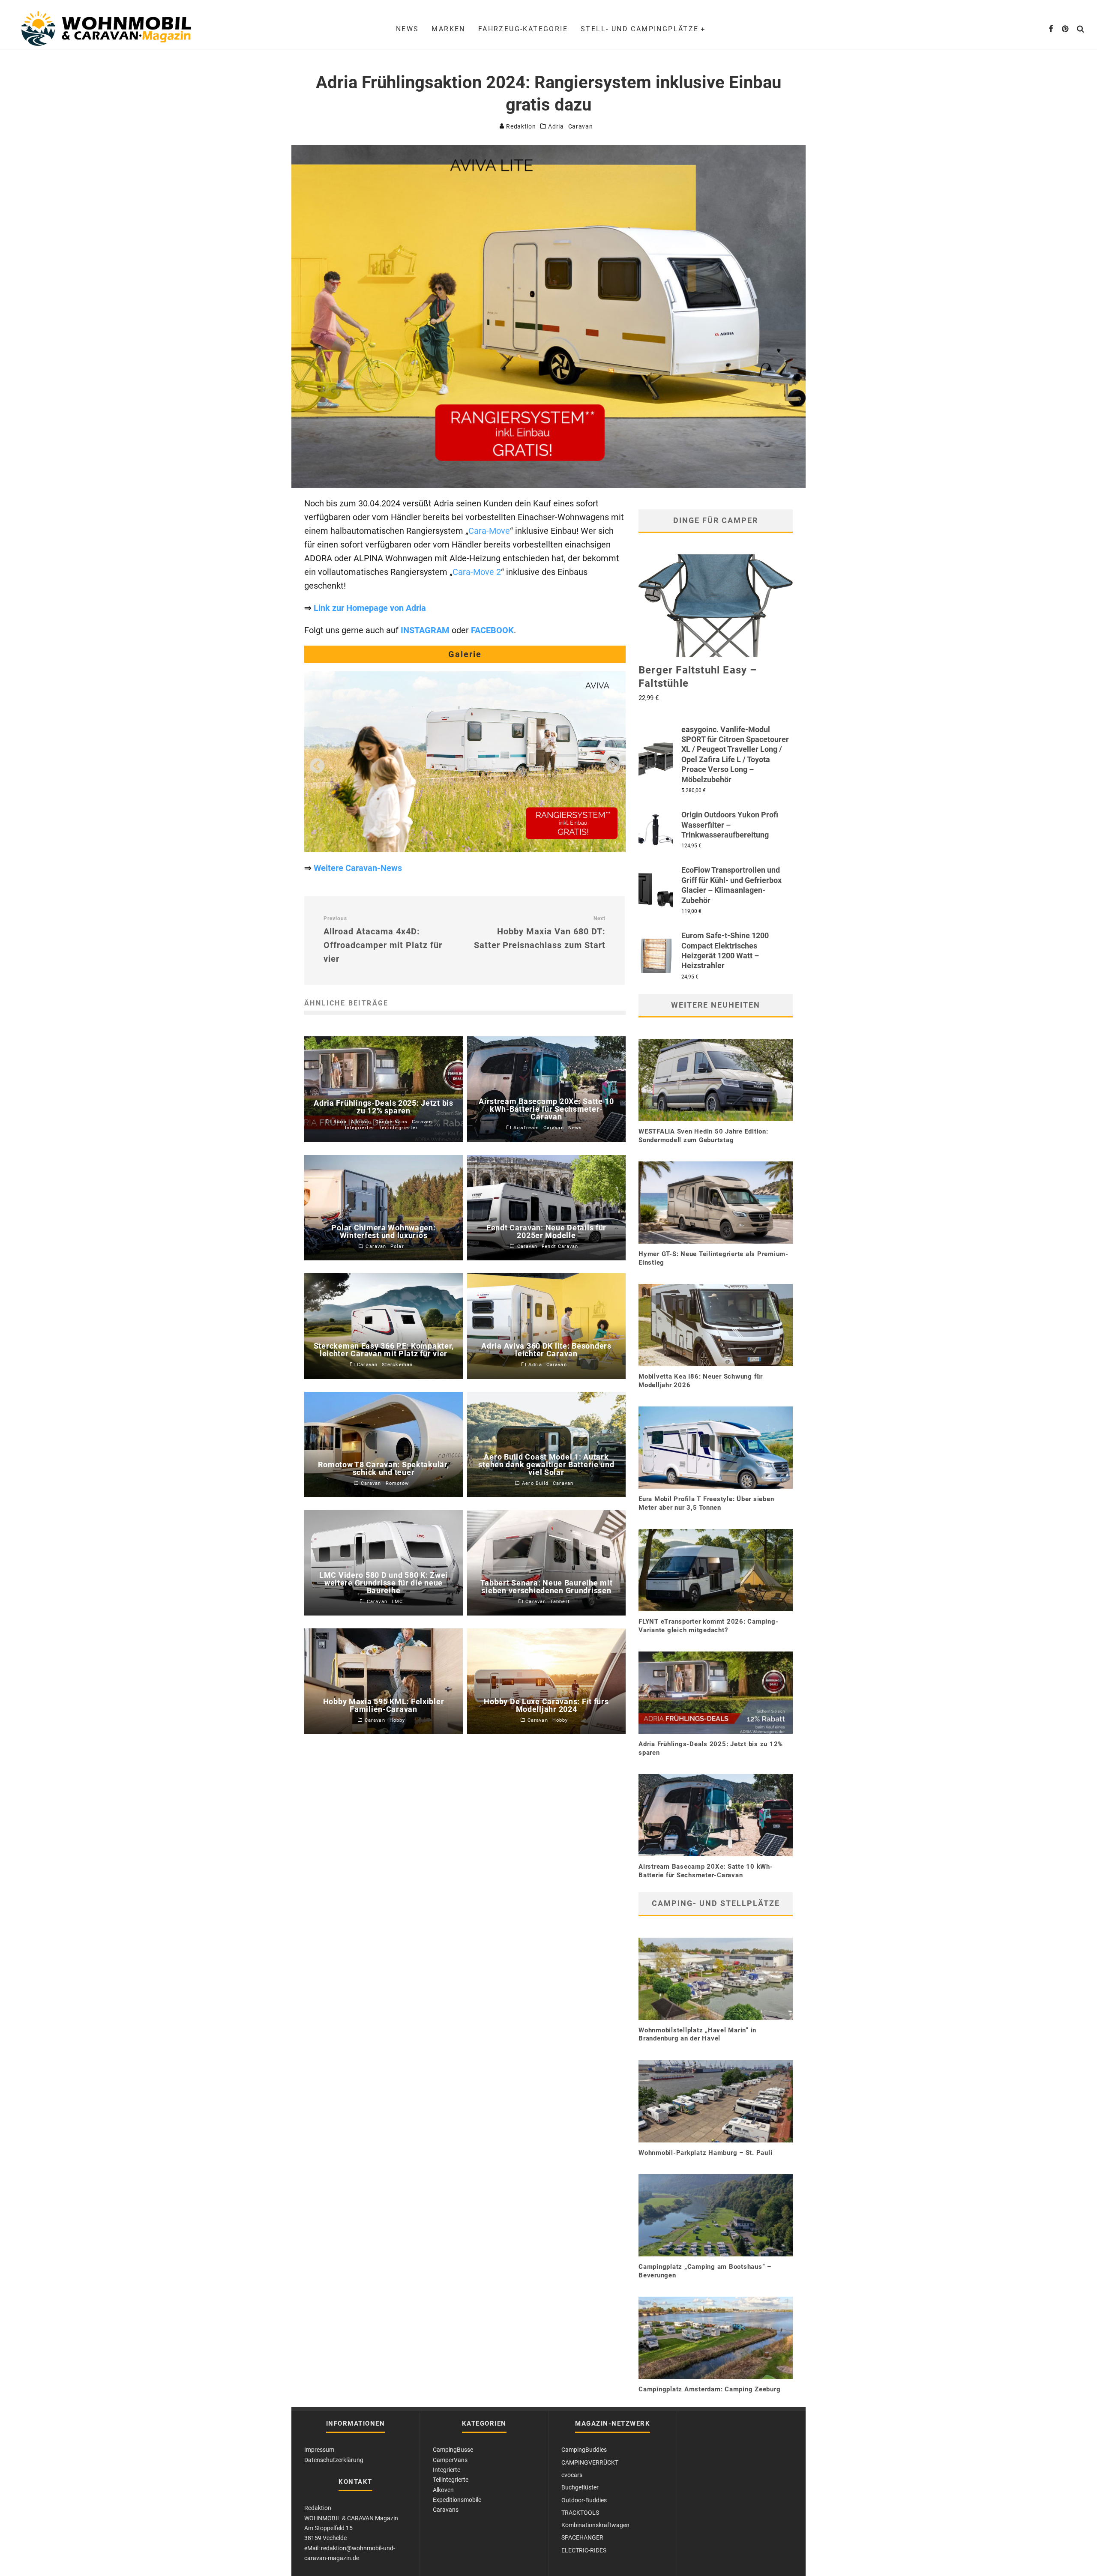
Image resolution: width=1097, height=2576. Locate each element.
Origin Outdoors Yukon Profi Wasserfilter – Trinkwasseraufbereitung (730, 825)
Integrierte (447, 2470)
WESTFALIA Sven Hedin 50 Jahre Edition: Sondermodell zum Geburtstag (703, 1136)
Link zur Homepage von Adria (370, 608)
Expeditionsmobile (457, 2500)
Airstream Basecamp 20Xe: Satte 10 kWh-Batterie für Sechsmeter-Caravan (706, 1871)
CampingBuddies (584, 2450)
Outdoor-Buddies (584, 2500)
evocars (572, 2475)
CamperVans (450, 2460)
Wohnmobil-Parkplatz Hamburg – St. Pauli (705, 2153)
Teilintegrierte (451, 2480)
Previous (317, 766)
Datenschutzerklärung (334, 2460)
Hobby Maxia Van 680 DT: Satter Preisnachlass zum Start (540, 933)
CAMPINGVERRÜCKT (590, 2462)
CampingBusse (453, 2450)
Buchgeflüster (580, 2487)
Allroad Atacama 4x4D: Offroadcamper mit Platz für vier (383, 940)
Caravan (581, 126)
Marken (448, 29)
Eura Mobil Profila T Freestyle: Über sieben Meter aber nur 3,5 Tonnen (706, 1503)
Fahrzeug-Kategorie (523, 29)
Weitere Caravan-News (358, 868)
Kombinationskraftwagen (595, 2525)
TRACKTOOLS (580, 2513)
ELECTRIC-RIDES (584, 2550)
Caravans (446, 2510)
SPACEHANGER (582, 2537)
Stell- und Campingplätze (640, 29)
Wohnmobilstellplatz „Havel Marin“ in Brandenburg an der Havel (697, 2034)
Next (613, 766)
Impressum (319, 2450)
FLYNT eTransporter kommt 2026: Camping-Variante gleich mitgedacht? (708, 1626)
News (408, 29)
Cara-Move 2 (477, 572)
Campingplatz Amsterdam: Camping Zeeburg (709, 2389)
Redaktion (520, 126)
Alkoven (443, 2490)
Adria (556, 126)
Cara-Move (489, 531)
